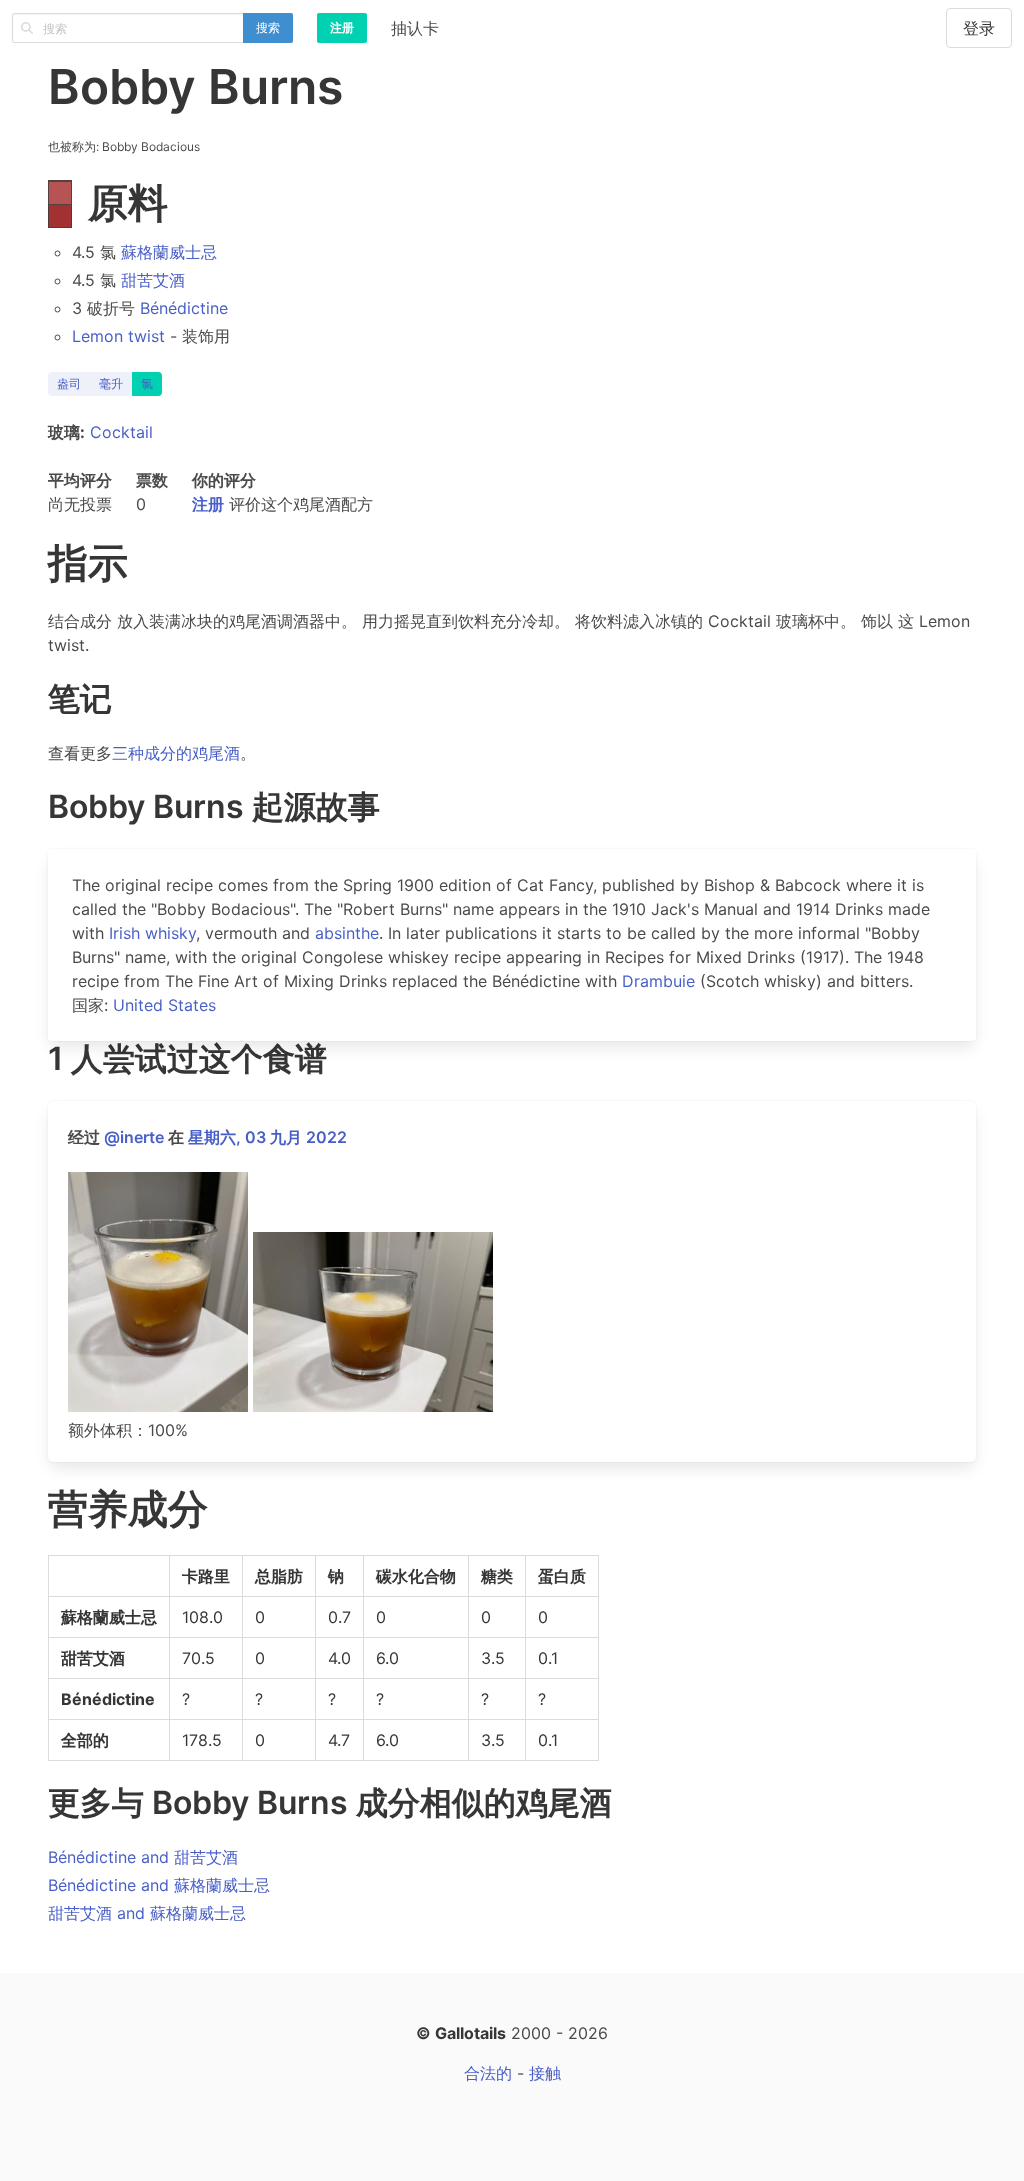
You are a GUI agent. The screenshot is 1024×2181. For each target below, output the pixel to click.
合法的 (488, 2073)
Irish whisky (152, 933)
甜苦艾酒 (153, 280)
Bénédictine (184, 308)
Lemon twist (118, 336)
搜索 (268, 27)
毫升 (111, 383)
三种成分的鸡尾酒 (176, 753)
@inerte (134, 1137)
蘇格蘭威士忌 (169, 252)
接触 (545, 2073)
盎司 (69, 383)
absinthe (347, 933)
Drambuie (658, 981)
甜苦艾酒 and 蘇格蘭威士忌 (147, 1913)
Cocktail (121, 432)
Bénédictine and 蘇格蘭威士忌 (159, 1885)
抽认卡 (415, 28)
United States (164, 1005)
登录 (979, 28)
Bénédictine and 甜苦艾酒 (143, 1857)
